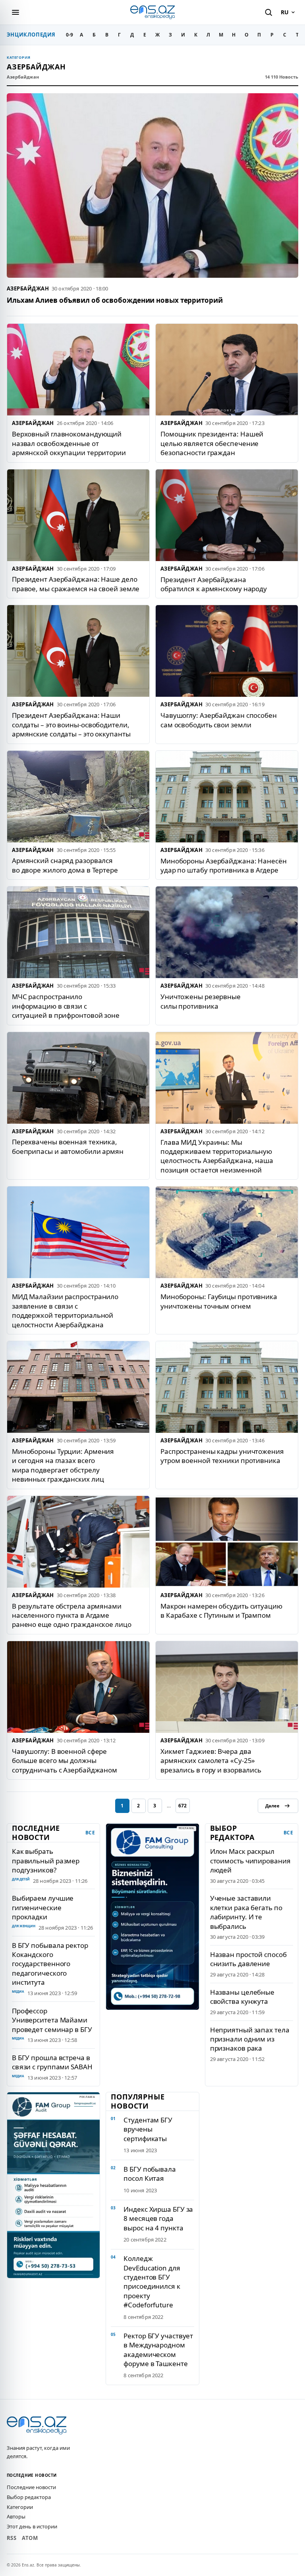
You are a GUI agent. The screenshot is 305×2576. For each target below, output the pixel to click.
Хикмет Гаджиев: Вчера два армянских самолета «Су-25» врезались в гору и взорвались (211, 1761)
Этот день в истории (32, 2526)
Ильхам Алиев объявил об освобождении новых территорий (115, 300)
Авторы (16, 2516)
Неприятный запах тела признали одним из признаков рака (250, 2039)
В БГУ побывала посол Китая (150, 2174)
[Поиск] (268, 12)
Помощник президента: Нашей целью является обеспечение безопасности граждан (212, 443)
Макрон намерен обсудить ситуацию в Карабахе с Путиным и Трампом (221, 1611)
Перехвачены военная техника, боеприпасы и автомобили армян (68, 1146)
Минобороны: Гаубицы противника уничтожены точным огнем (219, 1301)
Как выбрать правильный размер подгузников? (46, 1861)
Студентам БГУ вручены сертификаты (148, 2129)
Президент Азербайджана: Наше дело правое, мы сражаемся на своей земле (76, 584)
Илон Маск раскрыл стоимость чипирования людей (250, 1861)
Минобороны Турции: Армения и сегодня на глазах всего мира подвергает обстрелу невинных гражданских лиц (63, 1465)
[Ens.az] (152, 12)
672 (182, 1806)
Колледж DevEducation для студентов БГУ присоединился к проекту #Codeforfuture (152, 2282)
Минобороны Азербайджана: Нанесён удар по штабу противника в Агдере (224, 865)
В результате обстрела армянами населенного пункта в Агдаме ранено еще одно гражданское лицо (72, 1615)
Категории (20, 2507)
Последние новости (31, 2487)
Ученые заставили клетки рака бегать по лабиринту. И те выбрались (246, 1912)
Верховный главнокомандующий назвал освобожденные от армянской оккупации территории (69, 443)
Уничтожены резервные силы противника (201, 1001)
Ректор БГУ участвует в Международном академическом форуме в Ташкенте (158, 2350)
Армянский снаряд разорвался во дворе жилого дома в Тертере (65, 865)
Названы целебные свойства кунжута (242, 1997)
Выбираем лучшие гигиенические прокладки (43, 1907)
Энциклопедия (31, 35)
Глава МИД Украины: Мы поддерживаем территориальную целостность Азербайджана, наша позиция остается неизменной (217, 1156)
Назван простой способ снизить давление (248, 1959)
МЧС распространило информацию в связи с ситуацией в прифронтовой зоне (66, 1006)
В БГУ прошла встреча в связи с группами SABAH (52, 2062)
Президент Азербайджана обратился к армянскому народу (214, 584)
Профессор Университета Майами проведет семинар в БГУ (52, 2020)
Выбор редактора (29, 2497)
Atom (30, 2538)
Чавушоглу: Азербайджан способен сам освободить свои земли (219, 720)
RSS (12, 2538)
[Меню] (15, 12)
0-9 (69, 35)
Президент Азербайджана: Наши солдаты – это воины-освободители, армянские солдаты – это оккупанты (71, 725)
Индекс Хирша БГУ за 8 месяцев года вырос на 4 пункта (158, 2218)
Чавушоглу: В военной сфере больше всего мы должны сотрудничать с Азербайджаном (65, 1761)
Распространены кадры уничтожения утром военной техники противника (222, 1456)
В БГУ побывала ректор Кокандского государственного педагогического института (50, 1964)
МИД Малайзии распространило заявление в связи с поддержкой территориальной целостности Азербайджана (65, 1310)
